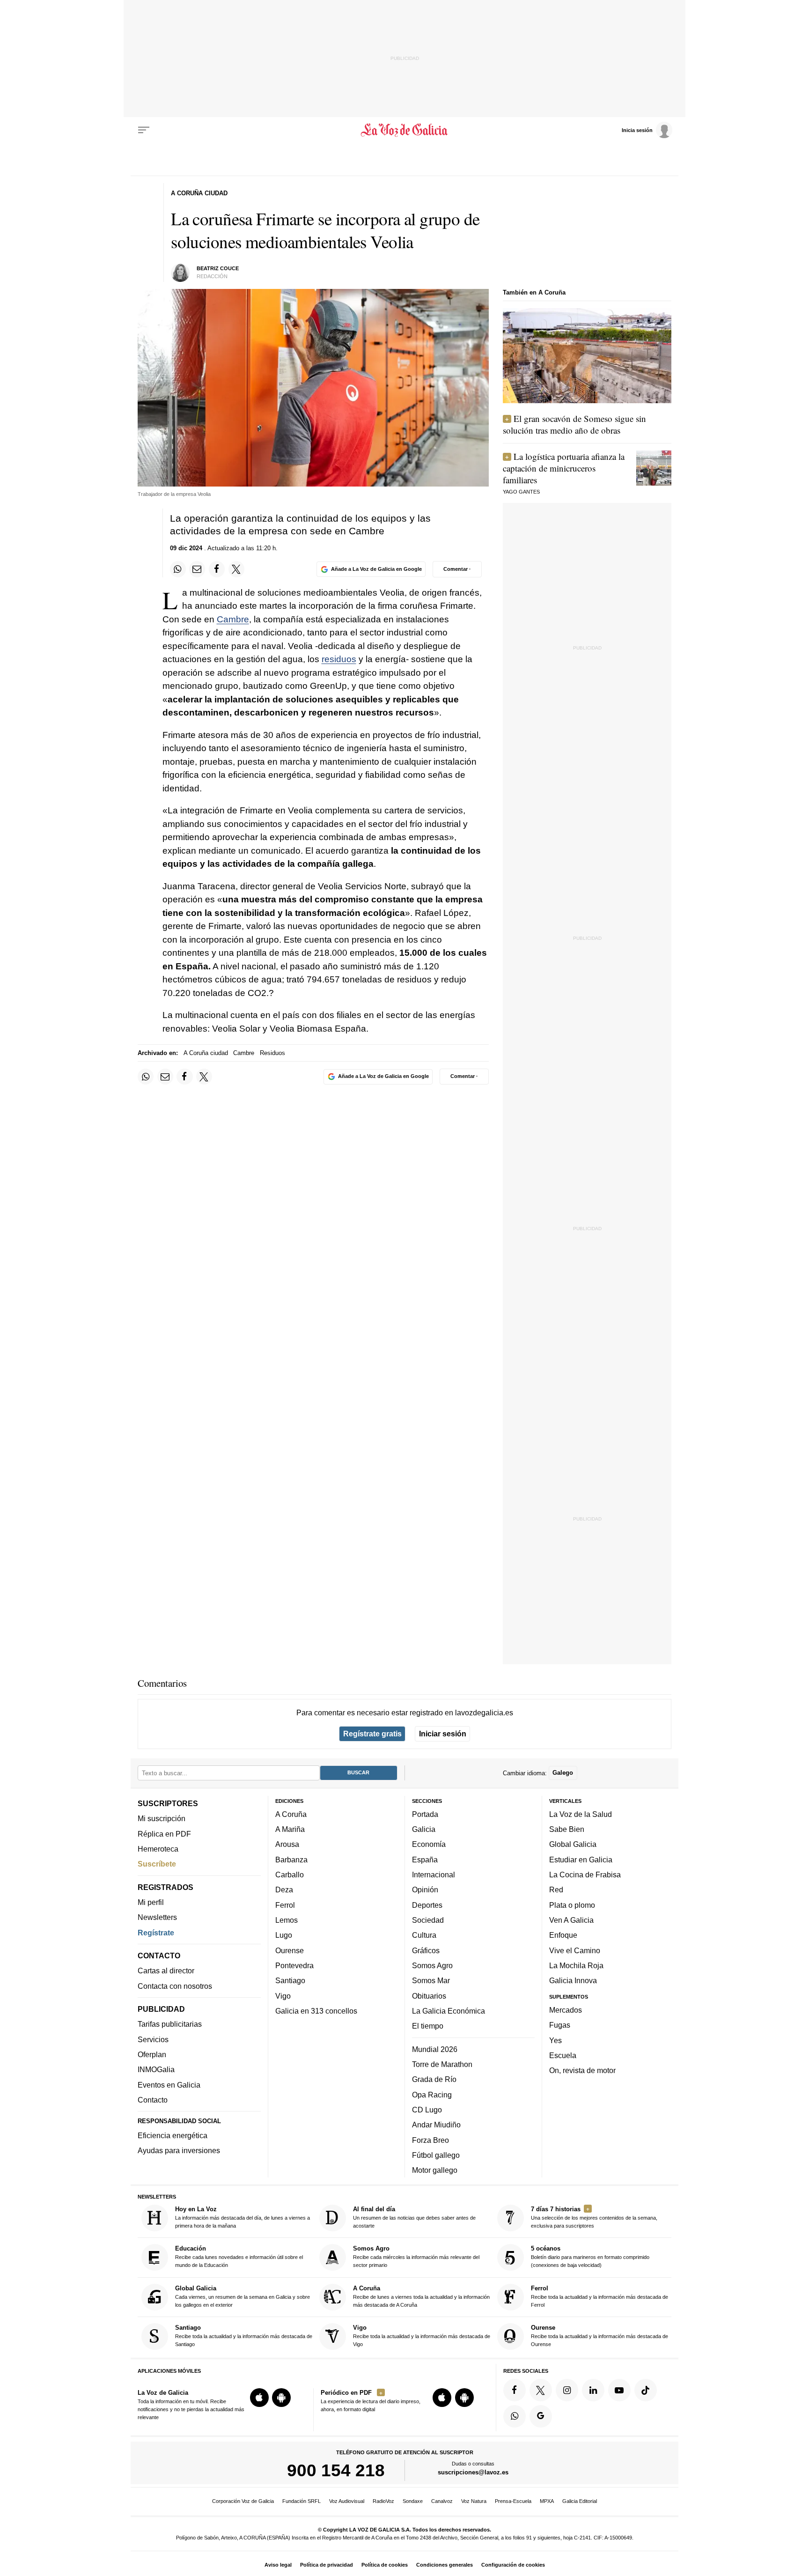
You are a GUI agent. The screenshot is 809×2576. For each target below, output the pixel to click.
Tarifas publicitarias (170, 2024)
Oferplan (152, 2054)
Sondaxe (413, 2501)
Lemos (287, 1920)
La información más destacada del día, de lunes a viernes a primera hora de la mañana (243, 2217)
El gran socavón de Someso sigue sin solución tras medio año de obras (574, 424)
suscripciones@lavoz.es (473, 2472)
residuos (339, 659)
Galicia (424, 1829)
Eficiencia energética (173, 2135)
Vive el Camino (575, 1950)
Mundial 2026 (435, 2049)
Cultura (424, 1935)
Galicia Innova (573, 1980)
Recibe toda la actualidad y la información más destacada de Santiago (244, 2336)
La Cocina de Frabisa (585, 1875)
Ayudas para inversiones (179, 2150)
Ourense (290, 1950)
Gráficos (426, 1950)
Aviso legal (278, 2565)
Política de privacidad (327, 2565)
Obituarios (429, 1995)
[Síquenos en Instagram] (567, 2390)
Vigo (283, 1995)
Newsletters (157, 1917)
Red (556, 1890)
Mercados (566, 2010)
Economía (429, 1844)
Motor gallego (435, 2170)
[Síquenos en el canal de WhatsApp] (515, 2416)
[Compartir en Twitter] (236, 569)
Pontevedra (294, 1965)
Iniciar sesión (443, 1734)
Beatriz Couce (218, 268)
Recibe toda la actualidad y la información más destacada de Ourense (599, 2336)
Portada (425, 1814)
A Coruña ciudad (206, 1053)
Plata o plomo (572, 1905)
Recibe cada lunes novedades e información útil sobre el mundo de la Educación (239, 2256)
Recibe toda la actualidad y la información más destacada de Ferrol (599, 2296)
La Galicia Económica (449, 2011)
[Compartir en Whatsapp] (178, 569)
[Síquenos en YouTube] (619, 2390)
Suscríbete (157, 1864)
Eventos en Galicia (169, 2085)
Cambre (233, 619)
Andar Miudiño (436, 2125)
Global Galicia (573, 1844)
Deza (284, 1890)
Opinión (425, 1890)
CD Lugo (427, 2110)
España (425, 1860)
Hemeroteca (158, 1849)
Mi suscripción (162, 1818)
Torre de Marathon (442, 2064)
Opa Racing (432, 2094)
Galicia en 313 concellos (316, 2011)
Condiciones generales (445, 2565)
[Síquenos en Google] (541, 2416)
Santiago (290, 1980)
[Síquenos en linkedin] (593, 2390)
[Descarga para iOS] (259, 2398)
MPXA (547, 2501)
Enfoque (563, 1935)
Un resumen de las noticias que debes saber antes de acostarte (414, 2217)
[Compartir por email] (197, 569)
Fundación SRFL (302, 2501)
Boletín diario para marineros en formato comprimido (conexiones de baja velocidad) (590, 2256)
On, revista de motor (582, 2070)
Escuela (563, 2055)
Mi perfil (151, 1902)
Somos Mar (431, 1980)
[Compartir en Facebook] (217, 569)
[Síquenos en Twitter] (541, 2390)
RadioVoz (383, 2501)
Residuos (272, 1053)
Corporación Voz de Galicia (243, 2501)
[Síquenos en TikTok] (646, 2390)
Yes (555, 2040)
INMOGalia (156, 2069)
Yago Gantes (521, 492)
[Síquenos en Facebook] (515, 2390)
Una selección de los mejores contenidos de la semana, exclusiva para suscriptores (594, 2217)
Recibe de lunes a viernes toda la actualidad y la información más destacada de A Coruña (421, 2296)
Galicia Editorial (580, 2501)
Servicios (153, 2039)
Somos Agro (432, 1965)
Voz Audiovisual (347, 2501)
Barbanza (291, 1860)
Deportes (427, 1905)
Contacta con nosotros (175, 1986)
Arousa (287, 1844)
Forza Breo (430, 2140)
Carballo (290, 1875)
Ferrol (285, 1905)
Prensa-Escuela (513, 2501)
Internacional (434, 1875)
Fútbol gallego (436, 2155)
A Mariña (290, 1829)
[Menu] (144, 130)
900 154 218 (336, 2470)
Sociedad (428, 1920)
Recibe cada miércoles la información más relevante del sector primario (416, 2256)
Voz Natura (474, 2501)
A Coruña (291, 1814)
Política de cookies (385, 2565)
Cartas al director (166, 1971)
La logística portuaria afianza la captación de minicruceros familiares (564, 468)
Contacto (153, 2100)
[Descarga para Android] (281, 2398)
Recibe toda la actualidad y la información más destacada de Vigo (422, 2336)
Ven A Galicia (571, 1920)
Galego (563, 1773)
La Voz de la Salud (581, 1814)
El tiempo (428, 2026)
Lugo (284, 1935)
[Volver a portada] (405, 130)
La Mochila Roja (576, 1965)
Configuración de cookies (513, 2565)
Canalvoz (442, 2501)
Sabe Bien (567, 1829)
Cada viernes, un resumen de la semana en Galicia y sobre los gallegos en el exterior (243, 2296)
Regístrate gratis (372, 1734)
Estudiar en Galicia (581, 1860)
